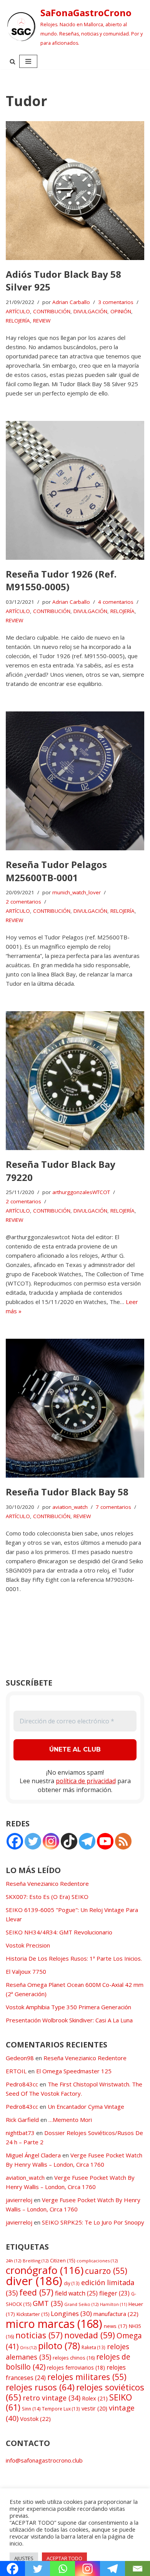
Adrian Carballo (71, 302)
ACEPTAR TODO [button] (64, 2558)
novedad (90, 2335)
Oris (28, 2347)
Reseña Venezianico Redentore (47, 1883)
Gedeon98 (20, 2058)
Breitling (36, 2261)
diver (34, 2281)
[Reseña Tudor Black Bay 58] (75, 1408)
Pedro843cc (22, 2084)
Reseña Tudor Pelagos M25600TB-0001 (56, 871)
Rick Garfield (22, 2120)
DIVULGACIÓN (90, 311)
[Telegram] (87, 1841)
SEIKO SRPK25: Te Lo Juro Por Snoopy (93, 2222)
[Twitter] (33, 1841)
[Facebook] (15, 1841)
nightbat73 (20, 2133)
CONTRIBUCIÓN (52, 311)
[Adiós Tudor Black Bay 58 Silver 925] (75, 191)
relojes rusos (40, 2387)
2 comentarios (23, 902)
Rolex (95, 2398)
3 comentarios (116, 302)
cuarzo (106, 2271)
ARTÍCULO (18, 311)
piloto (59, 2346)
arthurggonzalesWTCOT (81, 1192)
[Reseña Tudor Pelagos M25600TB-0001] (75, 781)
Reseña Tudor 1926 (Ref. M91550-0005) (61, 580)
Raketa (93, 2347)
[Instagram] (51, 1841)
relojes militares (87, 2377)
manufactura (116, 2314)
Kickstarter (33, 2314)
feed (36, 2292)
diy (72, 2283)
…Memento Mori (70, 2120)
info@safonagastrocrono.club (44, 2460)
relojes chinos (74, 2358)
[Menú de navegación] (28, 61)
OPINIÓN (121, 311)
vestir (94, 2408)
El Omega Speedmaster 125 (74, 2071)
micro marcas (54, 2323)
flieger (114, 2293)
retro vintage (52, 2398)
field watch (76, 2293)
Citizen (62, 2261)
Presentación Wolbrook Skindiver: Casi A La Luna (69, 2020)
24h (13, 2261)
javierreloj (19, 2200)
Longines (71, 2313)
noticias (39, 2335)
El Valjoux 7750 (26, 1971)
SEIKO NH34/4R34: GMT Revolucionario (59, 1932)
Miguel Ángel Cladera (33, 2155)
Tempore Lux (61, 2409)
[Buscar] (12, 62)
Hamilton (113, 2304)
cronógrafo (45, 2270)
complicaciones (97, 2261)
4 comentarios (116, 602)
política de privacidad (86, 1781)
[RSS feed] (123, 1841)
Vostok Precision (28, 1945)
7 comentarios (113, 1507)
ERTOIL (16, 2071)
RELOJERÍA (18, 321)
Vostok (35, 2419)
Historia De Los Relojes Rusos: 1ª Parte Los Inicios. (74, 1958)
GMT (48, 2303)
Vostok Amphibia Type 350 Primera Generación (68, 2007)
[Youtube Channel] (105, 1841)
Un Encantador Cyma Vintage (86, 2106)
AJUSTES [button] (24, 2558)
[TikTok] (69, 1841)
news (116, 2326)
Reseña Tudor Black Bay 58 (67, 1492)
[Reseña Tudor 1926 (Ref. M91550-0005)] (75, 490)
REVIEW (42, 321)
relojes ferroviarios (76, 2367)
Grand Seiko (81, 2304)
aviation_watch (70, 1507)
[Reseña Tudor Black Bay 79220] (75, 1081)
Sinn (31, 2409)
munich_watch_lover (77, 892)
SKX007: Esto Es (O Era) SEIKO (47, 1897)
